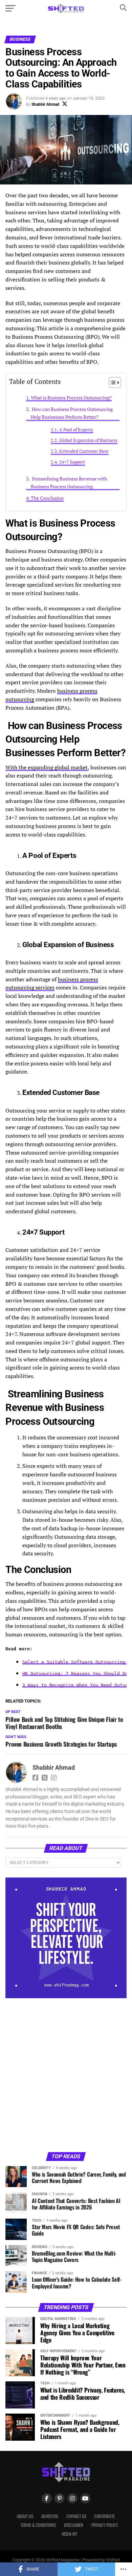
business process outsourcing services (52, 984)
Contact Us (76, 2516)
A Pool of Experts (76, 430)
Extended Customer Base (84, 451)
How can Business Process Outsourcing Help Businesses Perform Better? (72, 413)
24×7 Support (72, 462)
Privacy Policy (105, 2525)
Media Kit (69, 2534)
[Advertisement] (66, 2074)
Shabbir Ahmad (45, 104)
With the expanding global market (47, 767)
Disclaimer (74, 2525)
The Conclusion (47, 498)
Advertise (50, 2516)
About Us (25, 2516)
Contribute (105, 2516)
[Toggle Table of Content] (112, 382)
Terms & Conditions (38, 2525)
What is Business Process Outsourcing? (71, 398)
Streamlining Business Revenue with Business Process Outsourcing (69, 483)
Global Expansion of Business (88, 440)
